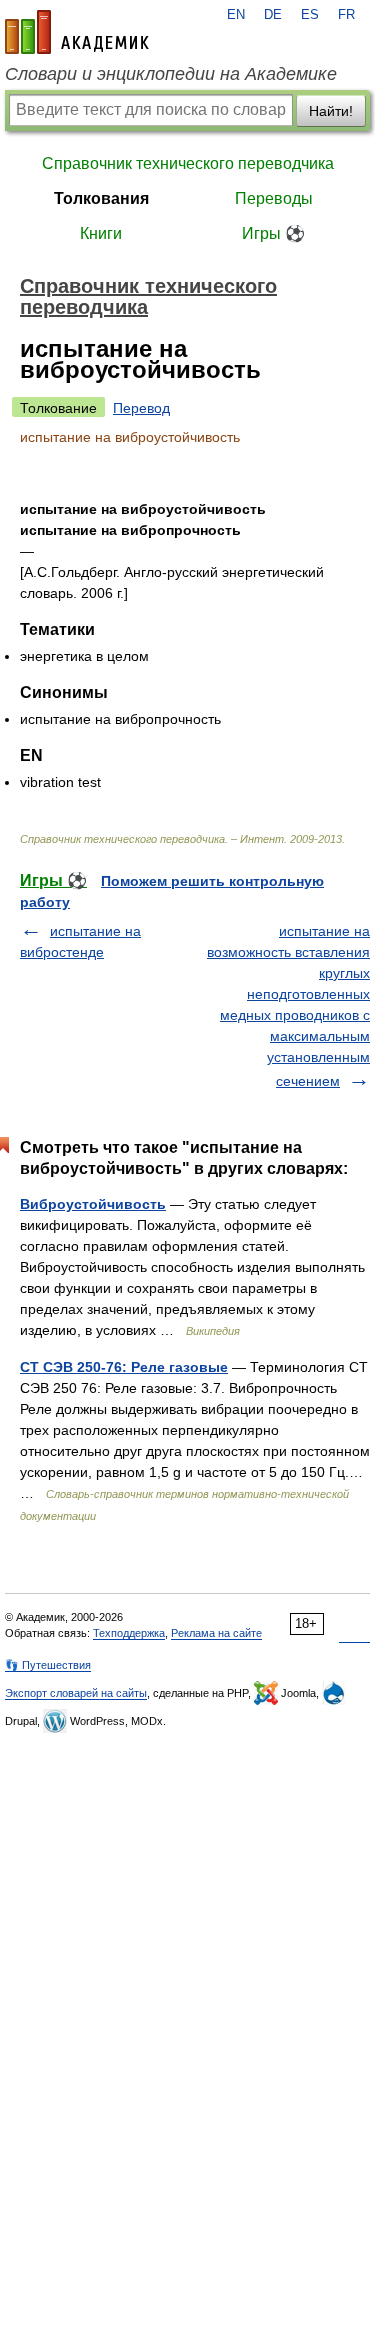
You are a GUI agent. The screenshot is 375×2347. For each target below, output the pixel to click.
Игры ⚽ (273, 233)
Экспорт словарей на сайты (76, 1693)
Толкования (101, 198)
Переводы (274, 198)
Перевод (141, 408)
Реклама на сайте (216, 1633)
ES (310, 15)
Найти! (331, 111)
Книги (101, 233)
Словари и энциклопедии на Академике (171, 74)
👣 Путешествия (48, 1665)
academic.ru (77, 32)
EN (236, 15)
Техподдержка (129, 1633)
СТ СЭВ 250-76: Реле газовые (124, 1367)
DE (273, 15)
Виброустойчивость (93, 1204)
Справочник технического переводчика (188, 163)
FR (346, 15)
